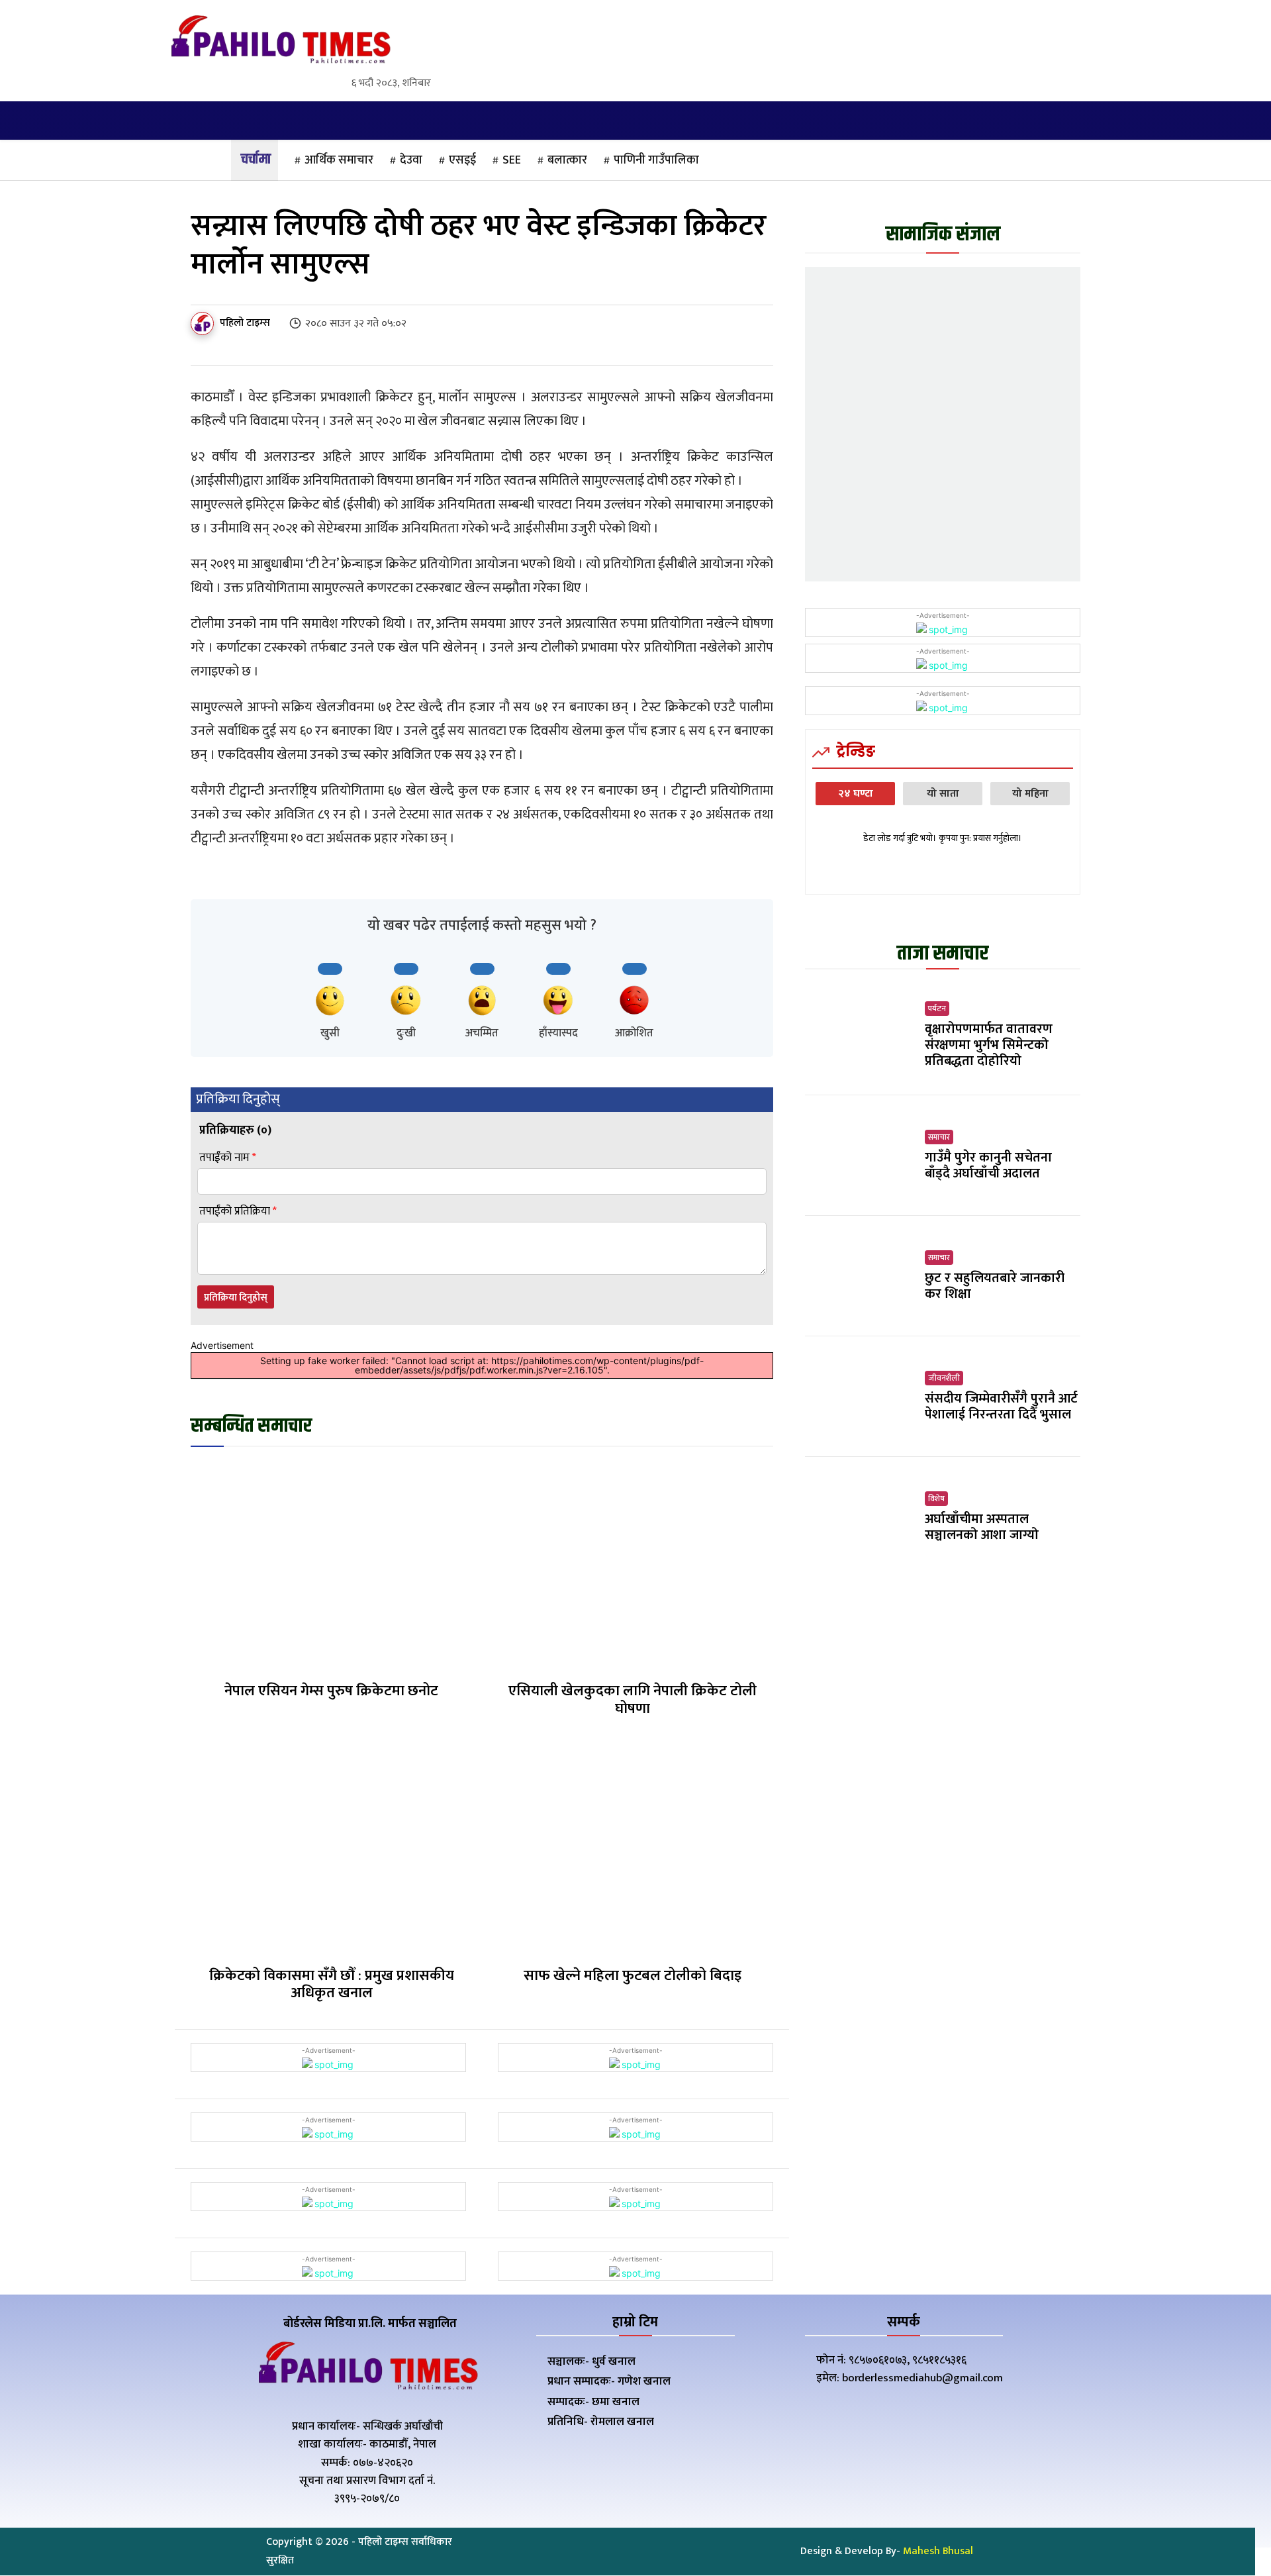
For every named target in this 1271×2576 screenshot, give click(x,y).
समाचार (939, 1137)
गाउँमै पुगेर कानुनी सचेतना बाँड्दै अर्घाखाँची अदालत (988, 1165)
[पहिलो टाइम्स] (204, 323)
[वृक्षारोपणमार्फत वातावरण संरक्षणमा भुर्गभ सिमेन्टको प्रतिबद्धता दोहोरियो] (860, 1035)
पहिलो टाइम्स (245, 323)
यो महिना (1030, 794)
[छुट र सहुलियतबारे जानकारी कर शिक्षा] (860, 1276)
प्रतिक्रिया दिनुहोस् (236, 1298)
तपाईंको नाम (228, 1158)
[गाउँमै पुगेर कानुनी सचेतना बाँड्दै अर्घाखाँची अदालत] (860, 1156)
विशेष (936, 1499)
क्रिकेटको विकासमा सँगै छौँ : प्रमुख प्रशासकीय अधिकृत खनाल (332, 1984)
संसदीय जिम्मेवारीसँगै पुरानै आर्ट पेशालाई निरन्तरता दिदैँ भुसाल (1001, 1407)
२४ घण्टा (856, 794)
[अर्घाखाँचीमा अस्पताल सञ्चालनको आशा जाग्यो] (860, 1517)
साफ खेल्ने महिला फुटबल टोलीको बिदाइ (633, 1976)
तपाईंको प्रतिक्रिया (238, 1212)
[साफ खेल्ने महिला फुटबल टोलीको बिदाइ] (633, 1850)
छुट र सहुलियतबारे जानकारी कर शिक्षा (995, 1286)
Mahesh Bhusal (938, 2551)
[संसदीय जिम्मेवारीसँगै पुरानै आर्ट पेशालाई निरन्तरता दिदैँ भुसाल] (860, 1397)
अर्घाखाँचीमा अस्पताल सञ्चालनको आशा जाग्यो (982, 1527)
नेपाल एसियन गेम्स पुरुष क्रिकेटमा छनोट (331, 1691)
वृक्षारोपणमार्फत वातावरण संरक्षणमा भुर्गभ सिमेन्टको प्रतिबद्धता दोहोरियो (989, 1045)
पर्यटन (937, 1009)
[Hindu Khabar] (280, 42)
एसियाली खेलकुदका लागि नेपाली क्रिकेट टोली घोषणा (633, 1700)
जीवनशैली (944, 1378)
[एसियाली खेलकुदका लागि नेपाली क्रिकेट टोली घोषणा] (633, 1566)
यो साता (943, 794)
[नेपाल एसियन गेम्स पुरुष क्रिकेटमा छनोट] (331, 1566)
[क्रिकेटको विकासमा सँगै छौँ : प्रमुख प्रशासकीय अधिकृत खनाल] (331, 1850)
